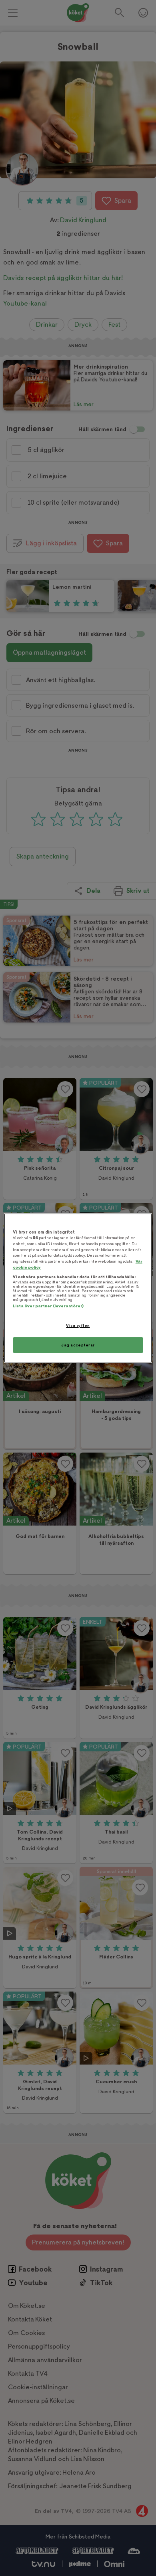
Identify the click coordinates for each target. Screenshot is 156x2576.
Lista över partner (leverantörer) (48, 1306)
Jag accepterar (78, 1345)
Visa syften (78, 1326)
